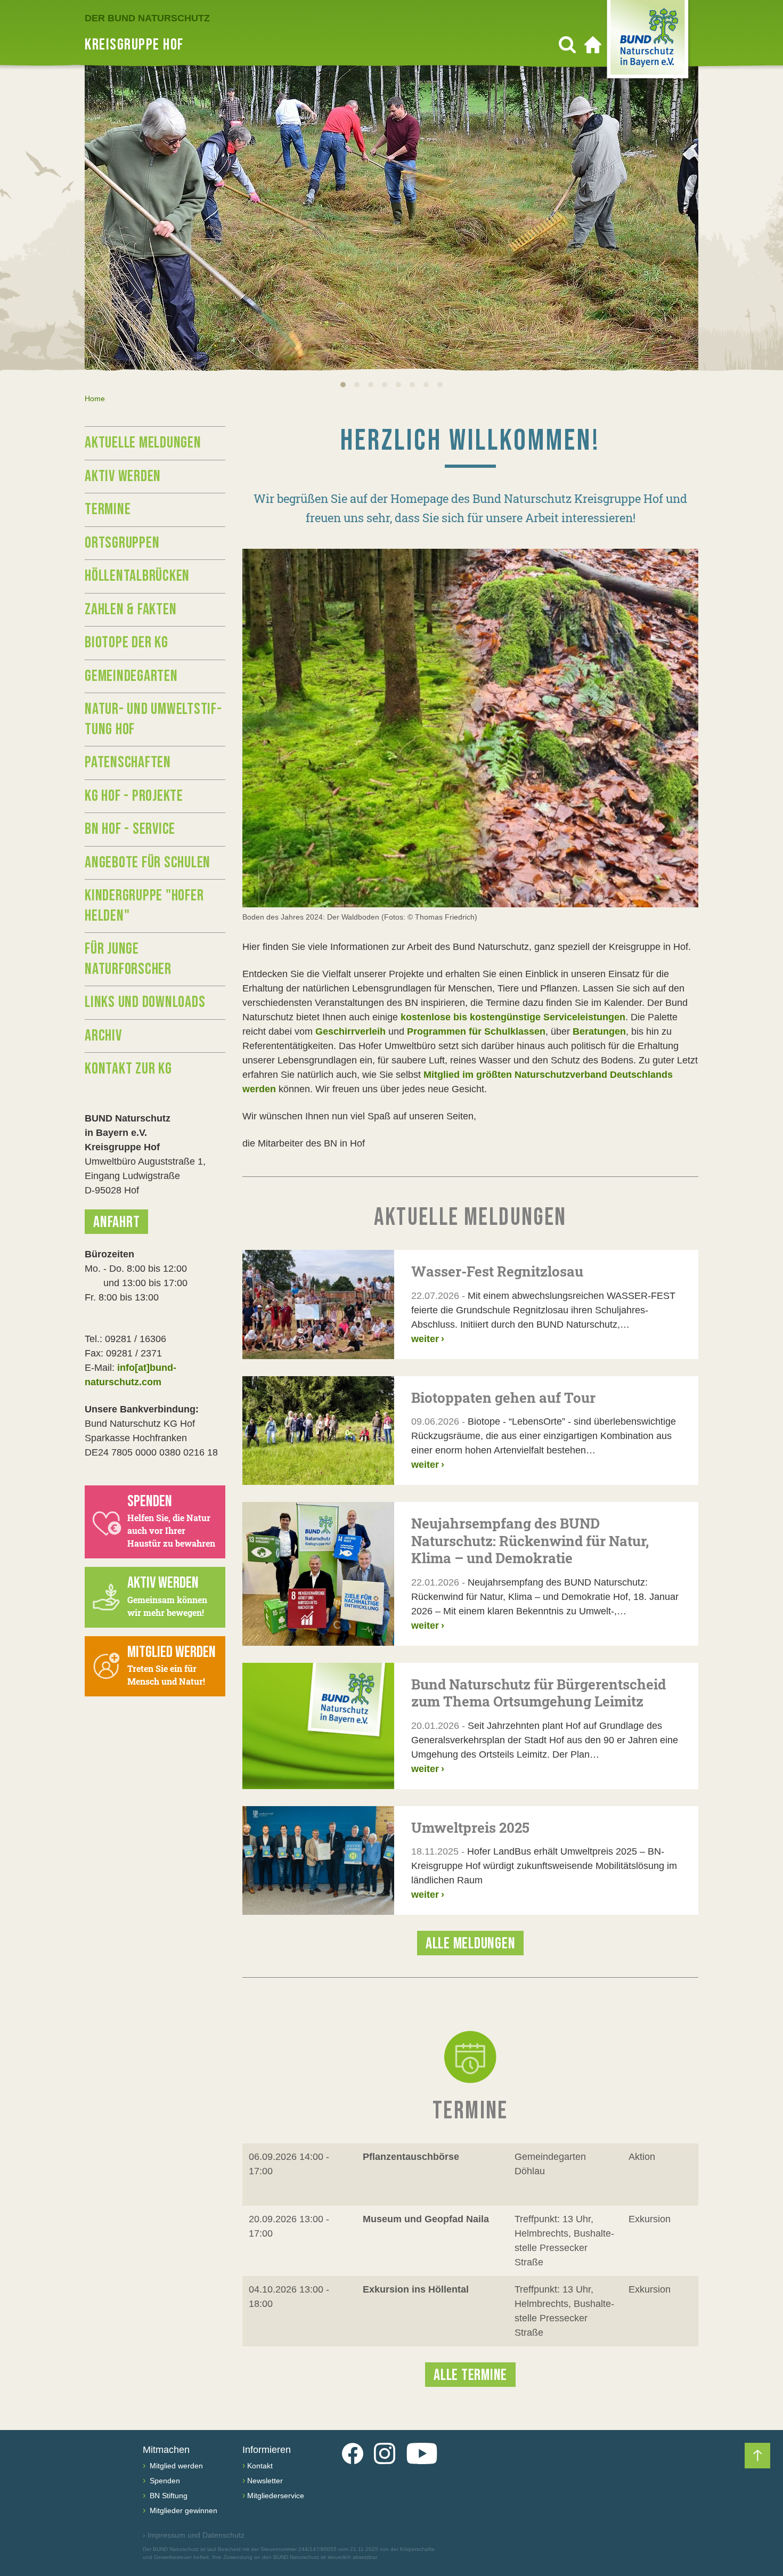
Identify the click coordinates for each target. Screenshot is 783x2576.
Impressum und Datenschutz (194, 2535)
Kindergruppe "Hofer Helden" (144, 906)
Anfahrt (116, 1222)
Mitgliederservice (276, 2496)
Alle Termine (470, 2375)
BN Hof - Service (130, 829)
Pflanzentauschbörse (411, 2157)
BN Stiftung (168, 2496)
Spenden (164, 2481)
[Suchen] (567, 45)
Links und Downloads (145, 1002)
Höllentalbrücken (137, 576)
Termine (108, 509)
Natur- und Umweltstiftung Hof (153, 719)
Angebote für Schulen (148, 863)
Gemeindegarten (131, 676)
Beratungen (599, 1031)
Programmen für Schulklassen (476, 1031)
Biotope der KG (127, 643)
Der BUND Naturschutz (147, 18)
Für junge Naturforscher (128, 959)
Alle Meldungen (471, 1944)
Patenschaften (128, 762)
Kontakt (260, 2466)
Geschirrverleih (350, 1031)
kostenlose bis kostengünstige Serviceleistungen (513, 1017)
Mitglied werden (175, 2466)
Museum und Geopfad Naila (426, 2219)
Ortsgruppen (122, 543)
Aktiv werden (123, 476)
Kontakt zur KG (128, 1069)
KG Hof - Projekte (134, 796)
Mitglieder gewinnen (182, 2510)
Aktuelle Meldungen (143, 443)
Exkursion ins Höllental (416, 2289)
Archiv (103, 1036)
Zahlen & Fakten (130, 610)
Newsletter (265, 2481)
